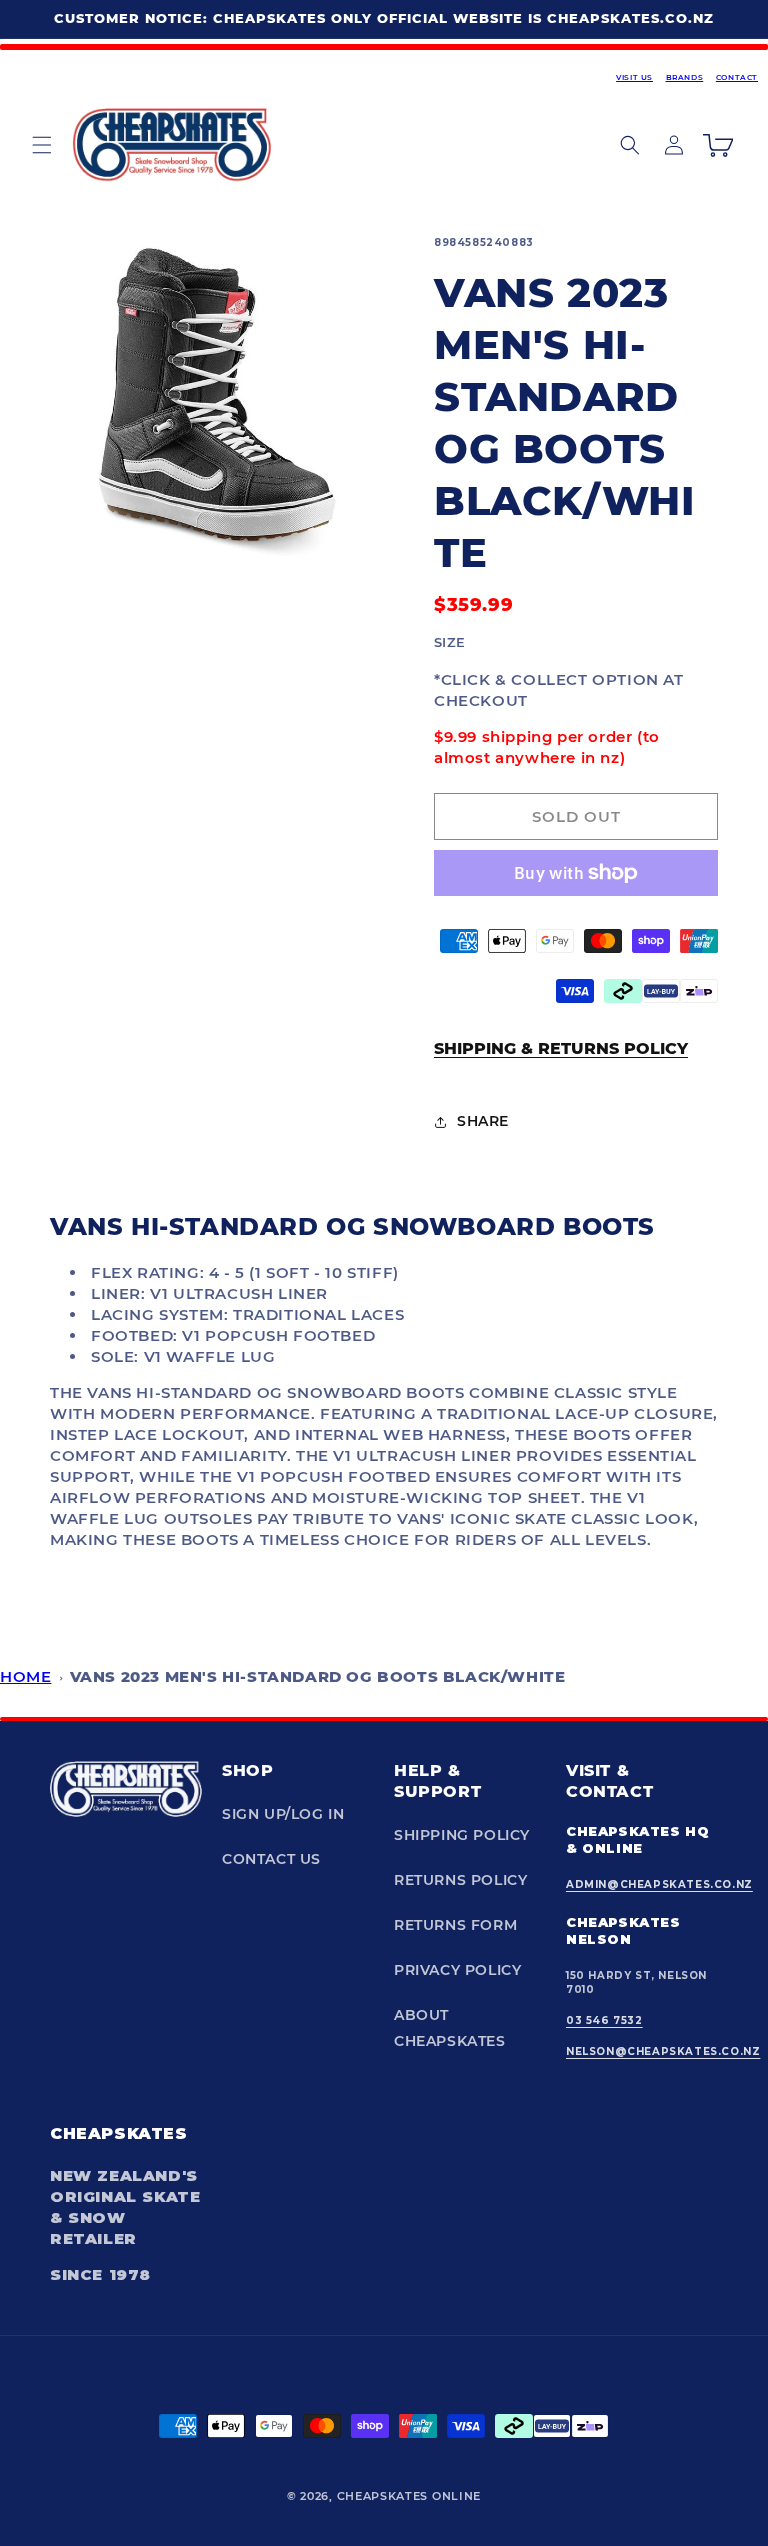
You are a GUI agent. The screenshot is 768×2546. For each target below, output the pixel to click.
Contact (737, 77)
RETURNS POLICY (460, 1880)
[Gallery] (217, 403)
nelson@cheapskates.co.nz (663, 2051)
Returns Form (455, 1925)
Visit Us (634, 77)
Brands (685, 77)
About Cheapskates (450, 2027)
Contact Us (271, 1859)
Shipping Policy (462, 1835)
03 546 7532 (604, 2020)
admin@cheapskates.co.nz (659, 1884)
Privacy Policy (457, 1970)
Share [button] (483, 1121)
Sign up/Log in (283, 1814)
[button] (42, 145)
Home (25, 1676)
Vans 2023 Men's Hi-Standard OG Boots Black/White (318, 1676)
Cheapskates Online (409, 2496)
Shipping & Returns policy (561, 1048)
